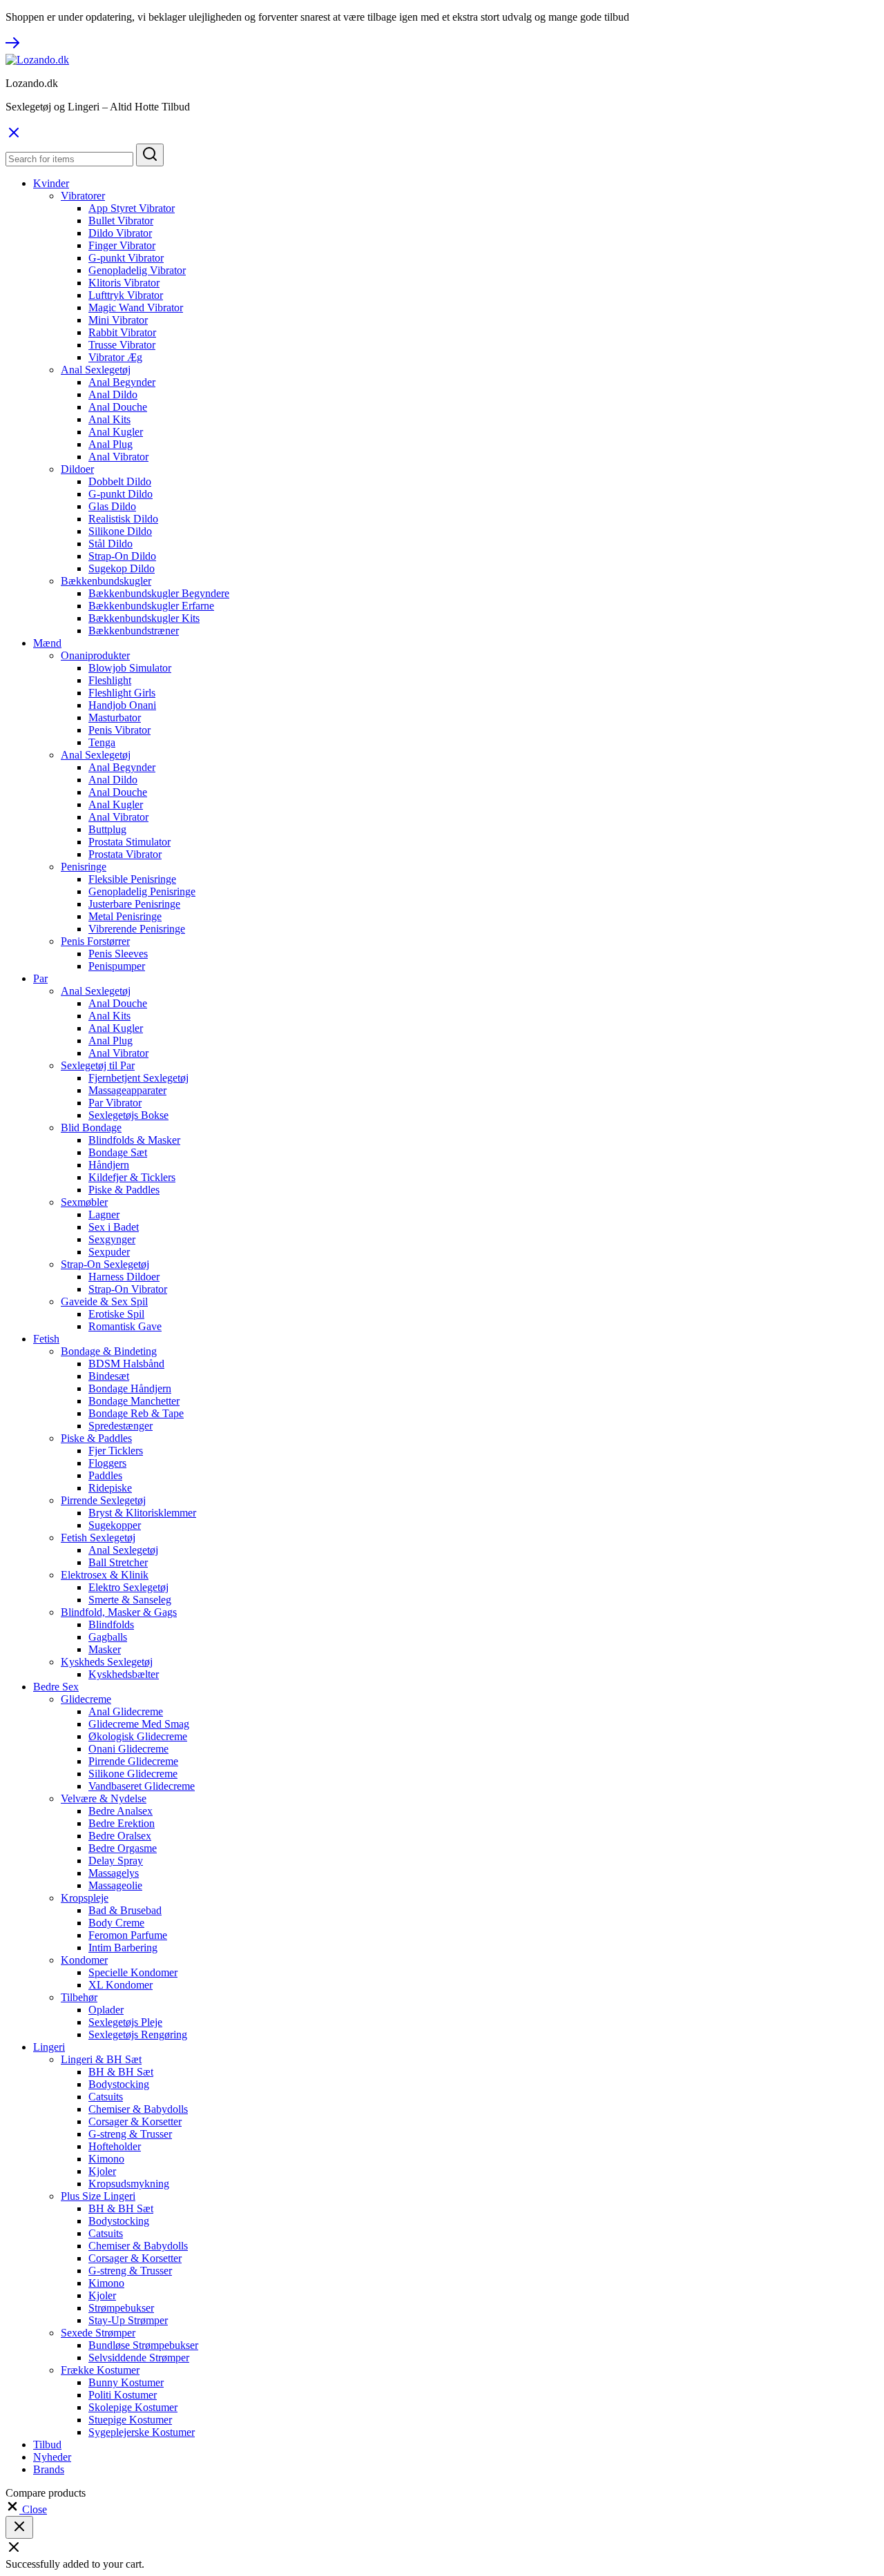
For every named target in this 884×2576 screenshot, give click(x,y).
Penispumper (117, 966)
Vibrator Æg (115, 357)
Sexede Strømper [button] (98, 2333)
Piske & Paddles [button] (96, 1438)
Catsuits (106, 2097)
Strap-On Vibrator (128, 1289)
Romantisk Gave (125, 1326)
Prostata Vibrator (125, 854)
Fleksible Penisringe (132, 879)
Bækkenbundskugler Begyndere (159, 593)
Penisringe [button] (84, 867)
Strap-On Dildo (122, 556)
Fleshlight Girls (122, 693)
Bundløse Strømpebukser (143, 2345)
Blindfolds (111, 1624)
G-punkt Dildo (121, 494)
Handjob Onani (122, 705)
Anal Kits (109, 419)
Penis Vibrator (119, 730)
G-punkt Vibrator (126, 258)
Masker (105, 1649)
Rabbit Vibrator (122, 332)
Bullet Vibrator (121, 221)
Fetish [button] (46, 1339)
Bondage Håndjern (130, 1388)
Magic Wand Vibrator (136, 308)
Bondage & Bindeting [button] (109, 1351)
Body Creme (116, 1923)
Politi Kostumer (123, 2395)
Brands (49, 2469)
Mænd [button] (47, 643)
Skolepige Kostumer (133, 2407)
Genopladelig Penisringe (142, 891)
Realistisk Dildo (123, 519)
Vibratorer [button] (83, 196)
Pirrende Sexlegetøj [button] (103, 1500)
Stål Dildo (110, 544)
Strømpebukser (121, 2308)
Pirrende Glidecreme (133, 1761)
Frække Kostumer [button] (100, 2370)
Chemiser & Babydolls (138, 2109)
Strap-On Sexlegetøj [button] (105, 1264)
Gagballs (108, 1637)
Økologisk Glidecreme (138, 1736)
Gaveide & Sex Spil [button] (104, 1301)
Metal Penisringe (125, 916)
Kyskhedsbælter (124, 1674)
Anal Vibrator (118, 457)
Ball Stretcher (118, 1562)
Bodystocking (119, 2084)
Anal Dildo (113, 394)
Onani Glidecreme (128, 1749)
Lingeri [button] (49, 2047)
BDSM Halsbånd (126, 1364)
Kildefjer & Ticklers (132, 1177)
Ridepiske (110, 1488)
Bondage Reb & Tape (136, 1413)
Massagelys (114, 1873)
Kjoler (102, 2171)
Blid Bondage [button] (91, 1128)
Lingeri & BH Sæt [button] (101, 2059)
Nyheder (52, 2457)
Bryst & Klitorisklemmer (142, 1513)
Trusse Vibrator (122, 345)
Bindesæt (109, 1376)
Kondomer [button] (84, 1960)
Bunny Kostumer (126, 2382)
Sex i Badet (114, 1227)
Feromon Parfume (128, 1935)
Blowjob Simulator (130, 668)
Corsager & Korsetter (135, 2121)
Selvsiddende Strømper (139, 2358)
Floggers (107, 1463)
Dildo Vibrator (120, 233)
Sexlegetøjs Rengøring (138, 2035)
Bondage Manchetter (134, 1401)
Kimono (106, 2159)
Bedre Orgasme (123, 1848)
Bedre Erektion (122, 1823)
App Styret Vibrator (132, 208)
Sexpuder (109, 1252)
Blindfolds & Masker (134, 1140)
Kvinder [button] (51, 183)
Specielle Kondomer (133, 1972)
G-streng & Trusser (130, 2134)
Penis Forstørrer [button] (95, 941)
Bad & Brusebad (125, 1910)
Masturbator (115, 718)
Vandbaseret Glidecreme (142, 1786)
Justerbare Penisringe (134, 904)
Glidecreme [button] (86, 1699)
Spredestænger (121, 1426)
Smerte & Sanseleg (130, 1600)
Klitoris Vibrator (124, 283)
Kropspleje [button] (85, 1898)
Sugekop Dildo (122, 568)
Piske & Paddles (124, 1190)
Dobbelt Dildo (120, 481)
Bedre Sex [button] (56, 1687)
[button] (26, 2509)
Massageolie (115, 1885)
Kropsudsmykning (129, 2184)
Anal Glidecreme (126, 1711)
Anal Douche (118, 407)
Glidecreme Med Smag (139, 1724)
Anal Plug (110, 444)
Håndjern (109, 1165)
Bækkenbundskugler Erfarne (151, 606)
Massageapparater (127, 1090)
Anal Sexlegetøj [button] (96, 370)
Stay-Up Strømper (128, 2320)
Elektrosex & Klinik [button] (105, 1575)
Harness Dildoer (124, 1277)
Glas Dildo (112, 506)
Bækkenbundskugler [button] (106, 581)
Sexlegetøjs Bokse (128, 1115)
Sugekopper (115, 1525)
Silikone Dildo (120, 531)
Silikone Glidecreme (133, 1774)
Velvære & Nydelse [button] (104, 1798)
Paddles (105, 1475)
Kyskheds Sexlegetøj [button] (107, 1662)
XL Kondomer (121, 1985)
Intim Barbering (123, 1948)
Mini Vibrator (118, 320)
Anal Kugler (116, 432)
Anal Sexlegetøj (123, 1550)
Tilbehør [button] (79, 1997)
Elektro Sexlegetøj (128, 1587)
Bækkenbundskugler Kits (144, 618)
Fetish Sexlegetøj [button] (98, 1538)
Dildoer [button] (77, 469)
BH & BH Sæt (121, 2072)
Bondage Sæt (118, 1152)
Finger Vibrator (122, 245)
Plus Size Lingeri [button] (98, 2196)
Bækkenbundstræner (134, 631)
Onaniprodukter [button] (95, 655)
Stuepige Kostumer (130, 2420)
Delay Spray (116, 1861)
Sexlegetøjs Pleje (125, 2022)
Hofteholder (115, 2146)
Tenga (102, 742)
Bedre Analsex (121, 1811)
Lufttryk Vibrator (126, 295)
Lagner (104, 1214)
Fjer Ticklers (116, 1451)
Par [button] (40, 978)
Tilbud (47, 2445)
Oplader (106, 2010)
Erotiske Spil (116, 1314)
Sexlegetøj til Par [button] (98, 1065)
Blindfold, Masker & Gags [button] (119, 1612)
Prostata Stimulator (129, 842)
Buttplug (107, 829)
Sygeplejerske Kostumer (142, 2432)
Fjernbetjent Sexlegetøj (138, 1078)
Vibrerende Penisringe (137, 929)
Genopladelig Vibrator (137, 270)
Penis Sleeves (118, 954)
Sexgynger (112, 1239)
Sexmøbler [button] (84, 1202)
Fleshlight (110, 680)
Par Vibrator (115, 1103)
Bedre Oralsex (120, 1836)
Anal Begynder (122, 382)
